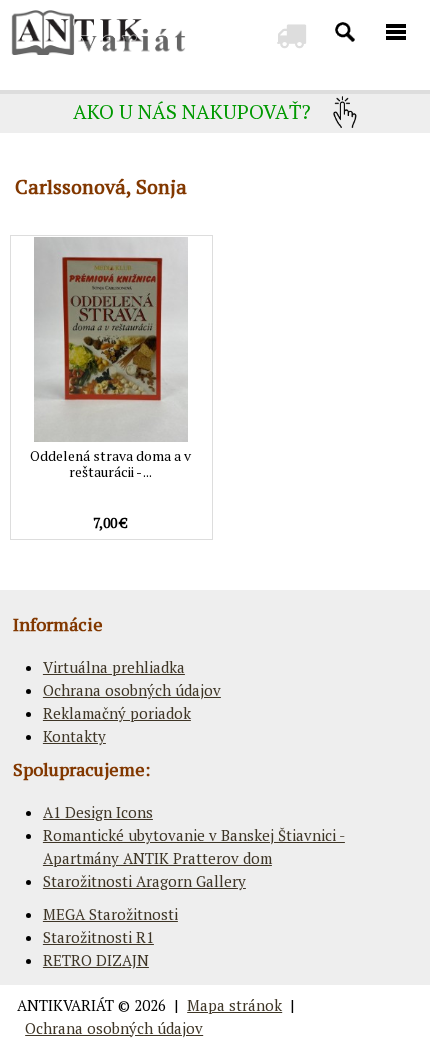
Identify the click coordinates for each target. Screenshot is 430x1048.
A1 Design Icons (98, 812)
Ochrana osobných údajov (132, 690)
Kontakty (74, 736)
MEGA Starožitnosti (110, 914)
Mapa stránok (234, 1005)
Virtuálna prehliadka (114, 667)
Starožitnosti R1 (98, 937)
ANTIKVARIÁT (65, 1005)
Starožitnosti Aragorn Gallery (144, 881)
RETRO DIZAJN (96, 960)
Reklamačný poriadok (117, 713)
